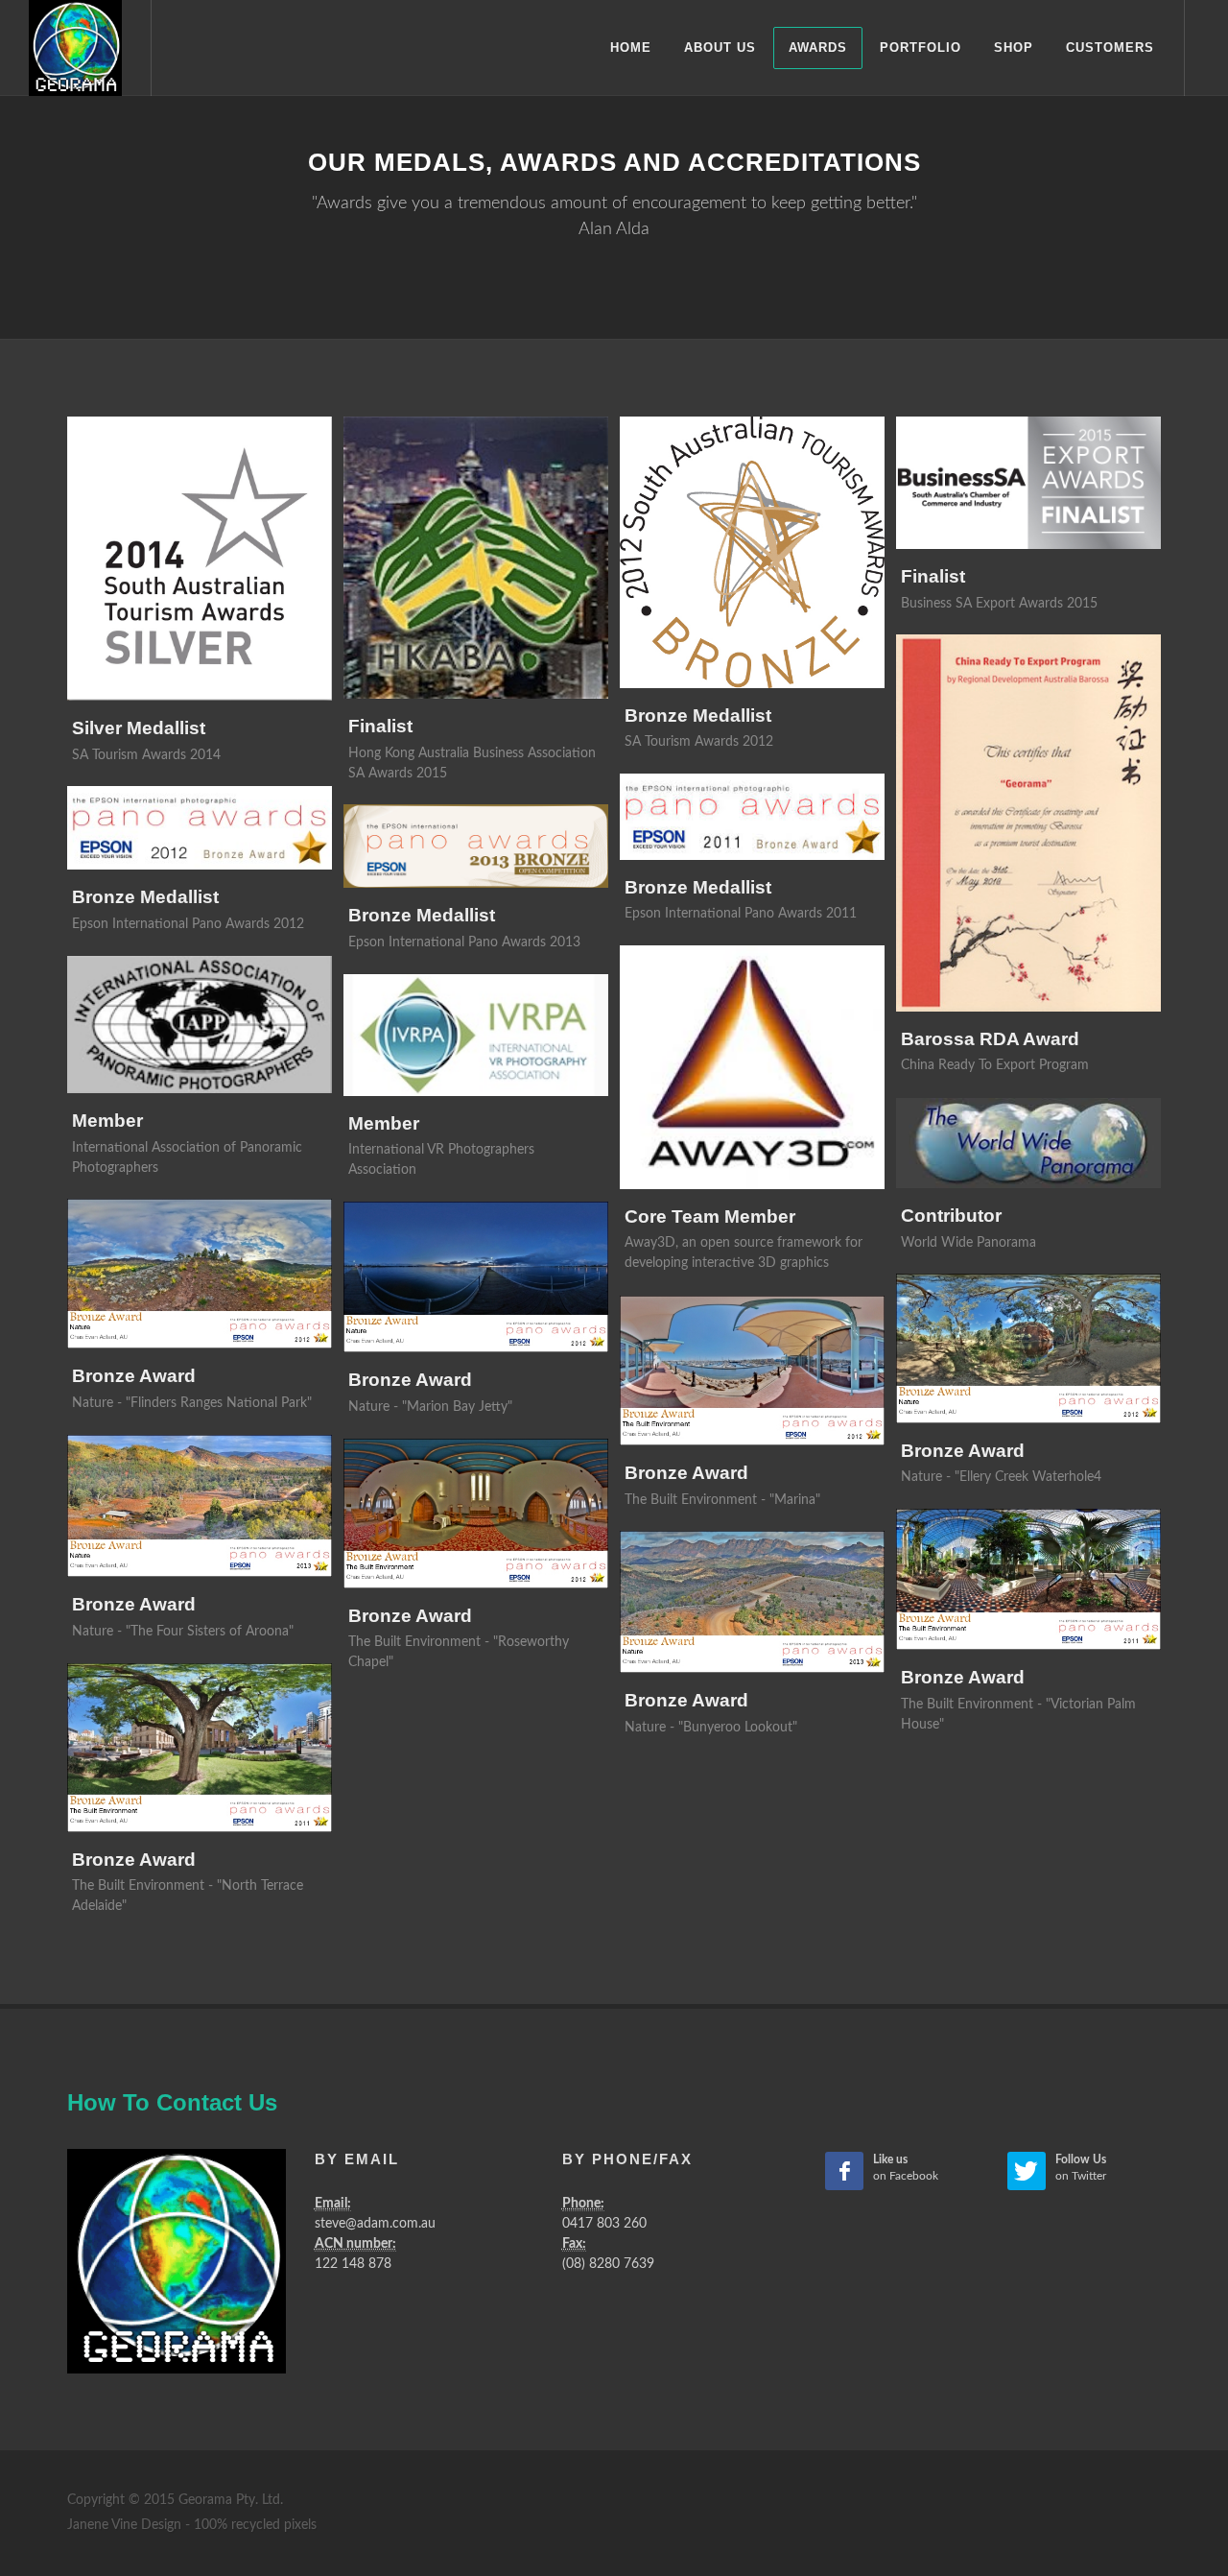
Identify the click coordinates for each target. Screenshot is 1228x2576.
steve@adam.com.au (375, 2224)
